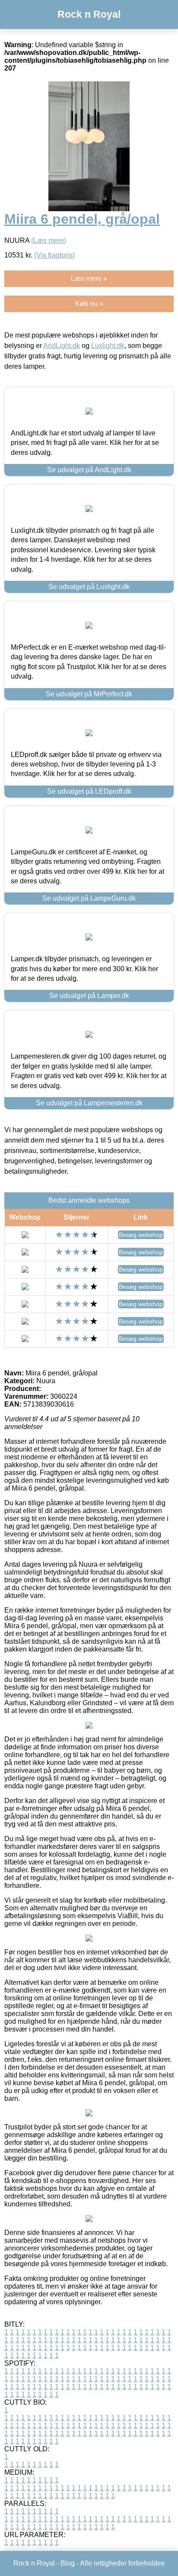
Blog (68, 2563)
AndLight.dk (62, 346)
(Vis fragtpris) (54, 255)
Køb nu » (89, 304)
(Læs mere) (49, 240)
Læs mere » (89, 279)
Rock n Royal (89, 14)
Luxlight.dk (108, 346)
